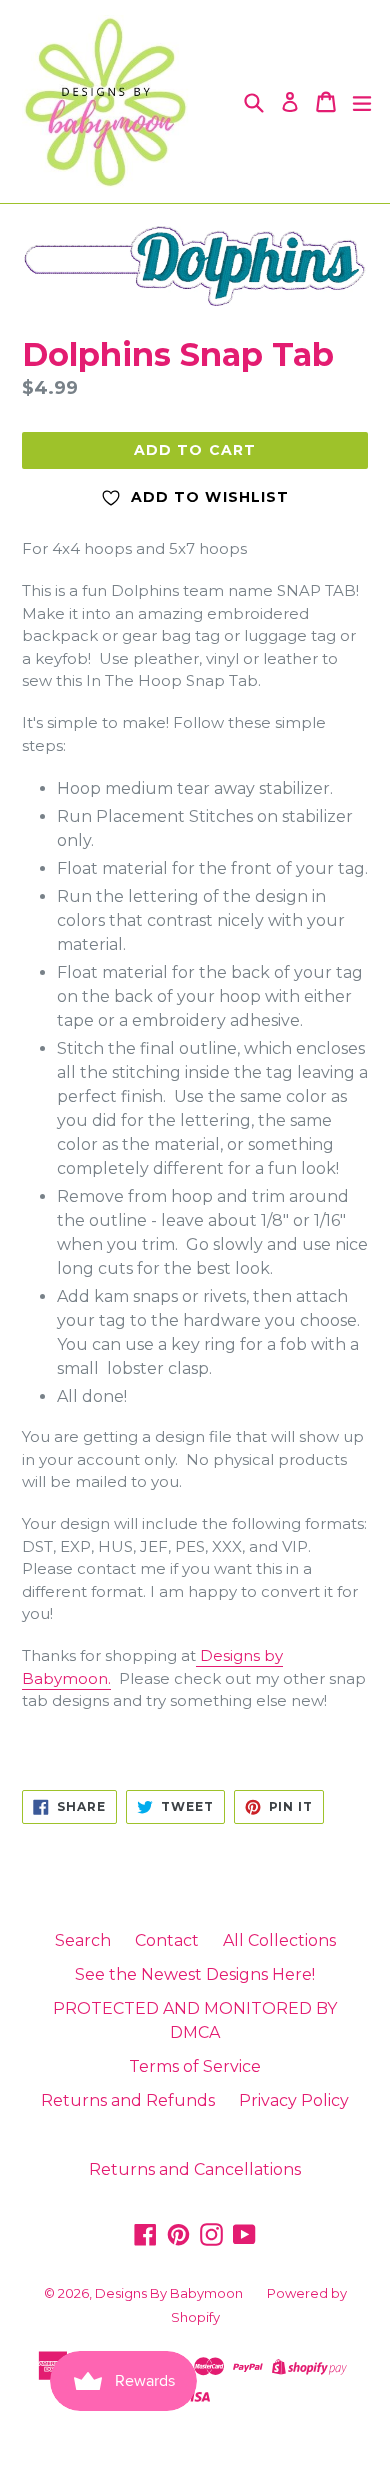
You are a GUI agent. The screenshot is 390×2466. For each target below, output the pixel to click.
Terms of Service (195, 2066)
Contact (167, 1940)
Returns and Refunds (128, 2100)
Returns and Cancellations (195, 2169)
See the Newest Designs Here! (195, 1974)
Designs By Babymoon (169, 2293)
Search (83, 1940)
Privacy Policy (294, 2100)
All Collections (279, 1940)
